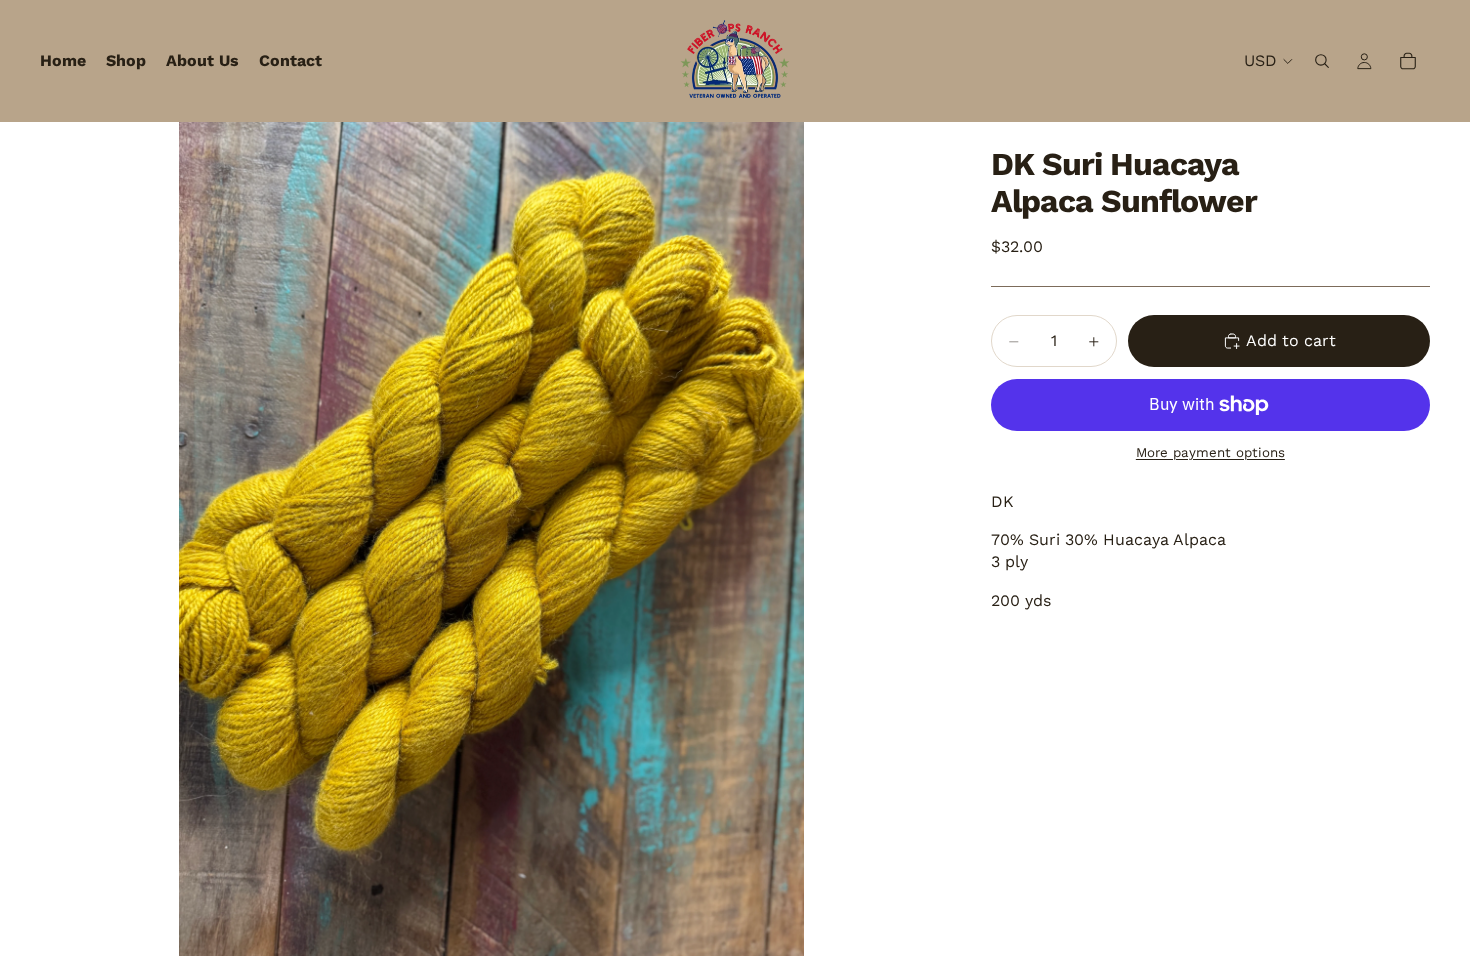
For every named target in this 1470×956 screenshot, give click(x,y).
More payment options (1210, 452)
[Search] (1322, 61)
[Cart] (1408, 61)
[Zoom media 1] (491, 539)
